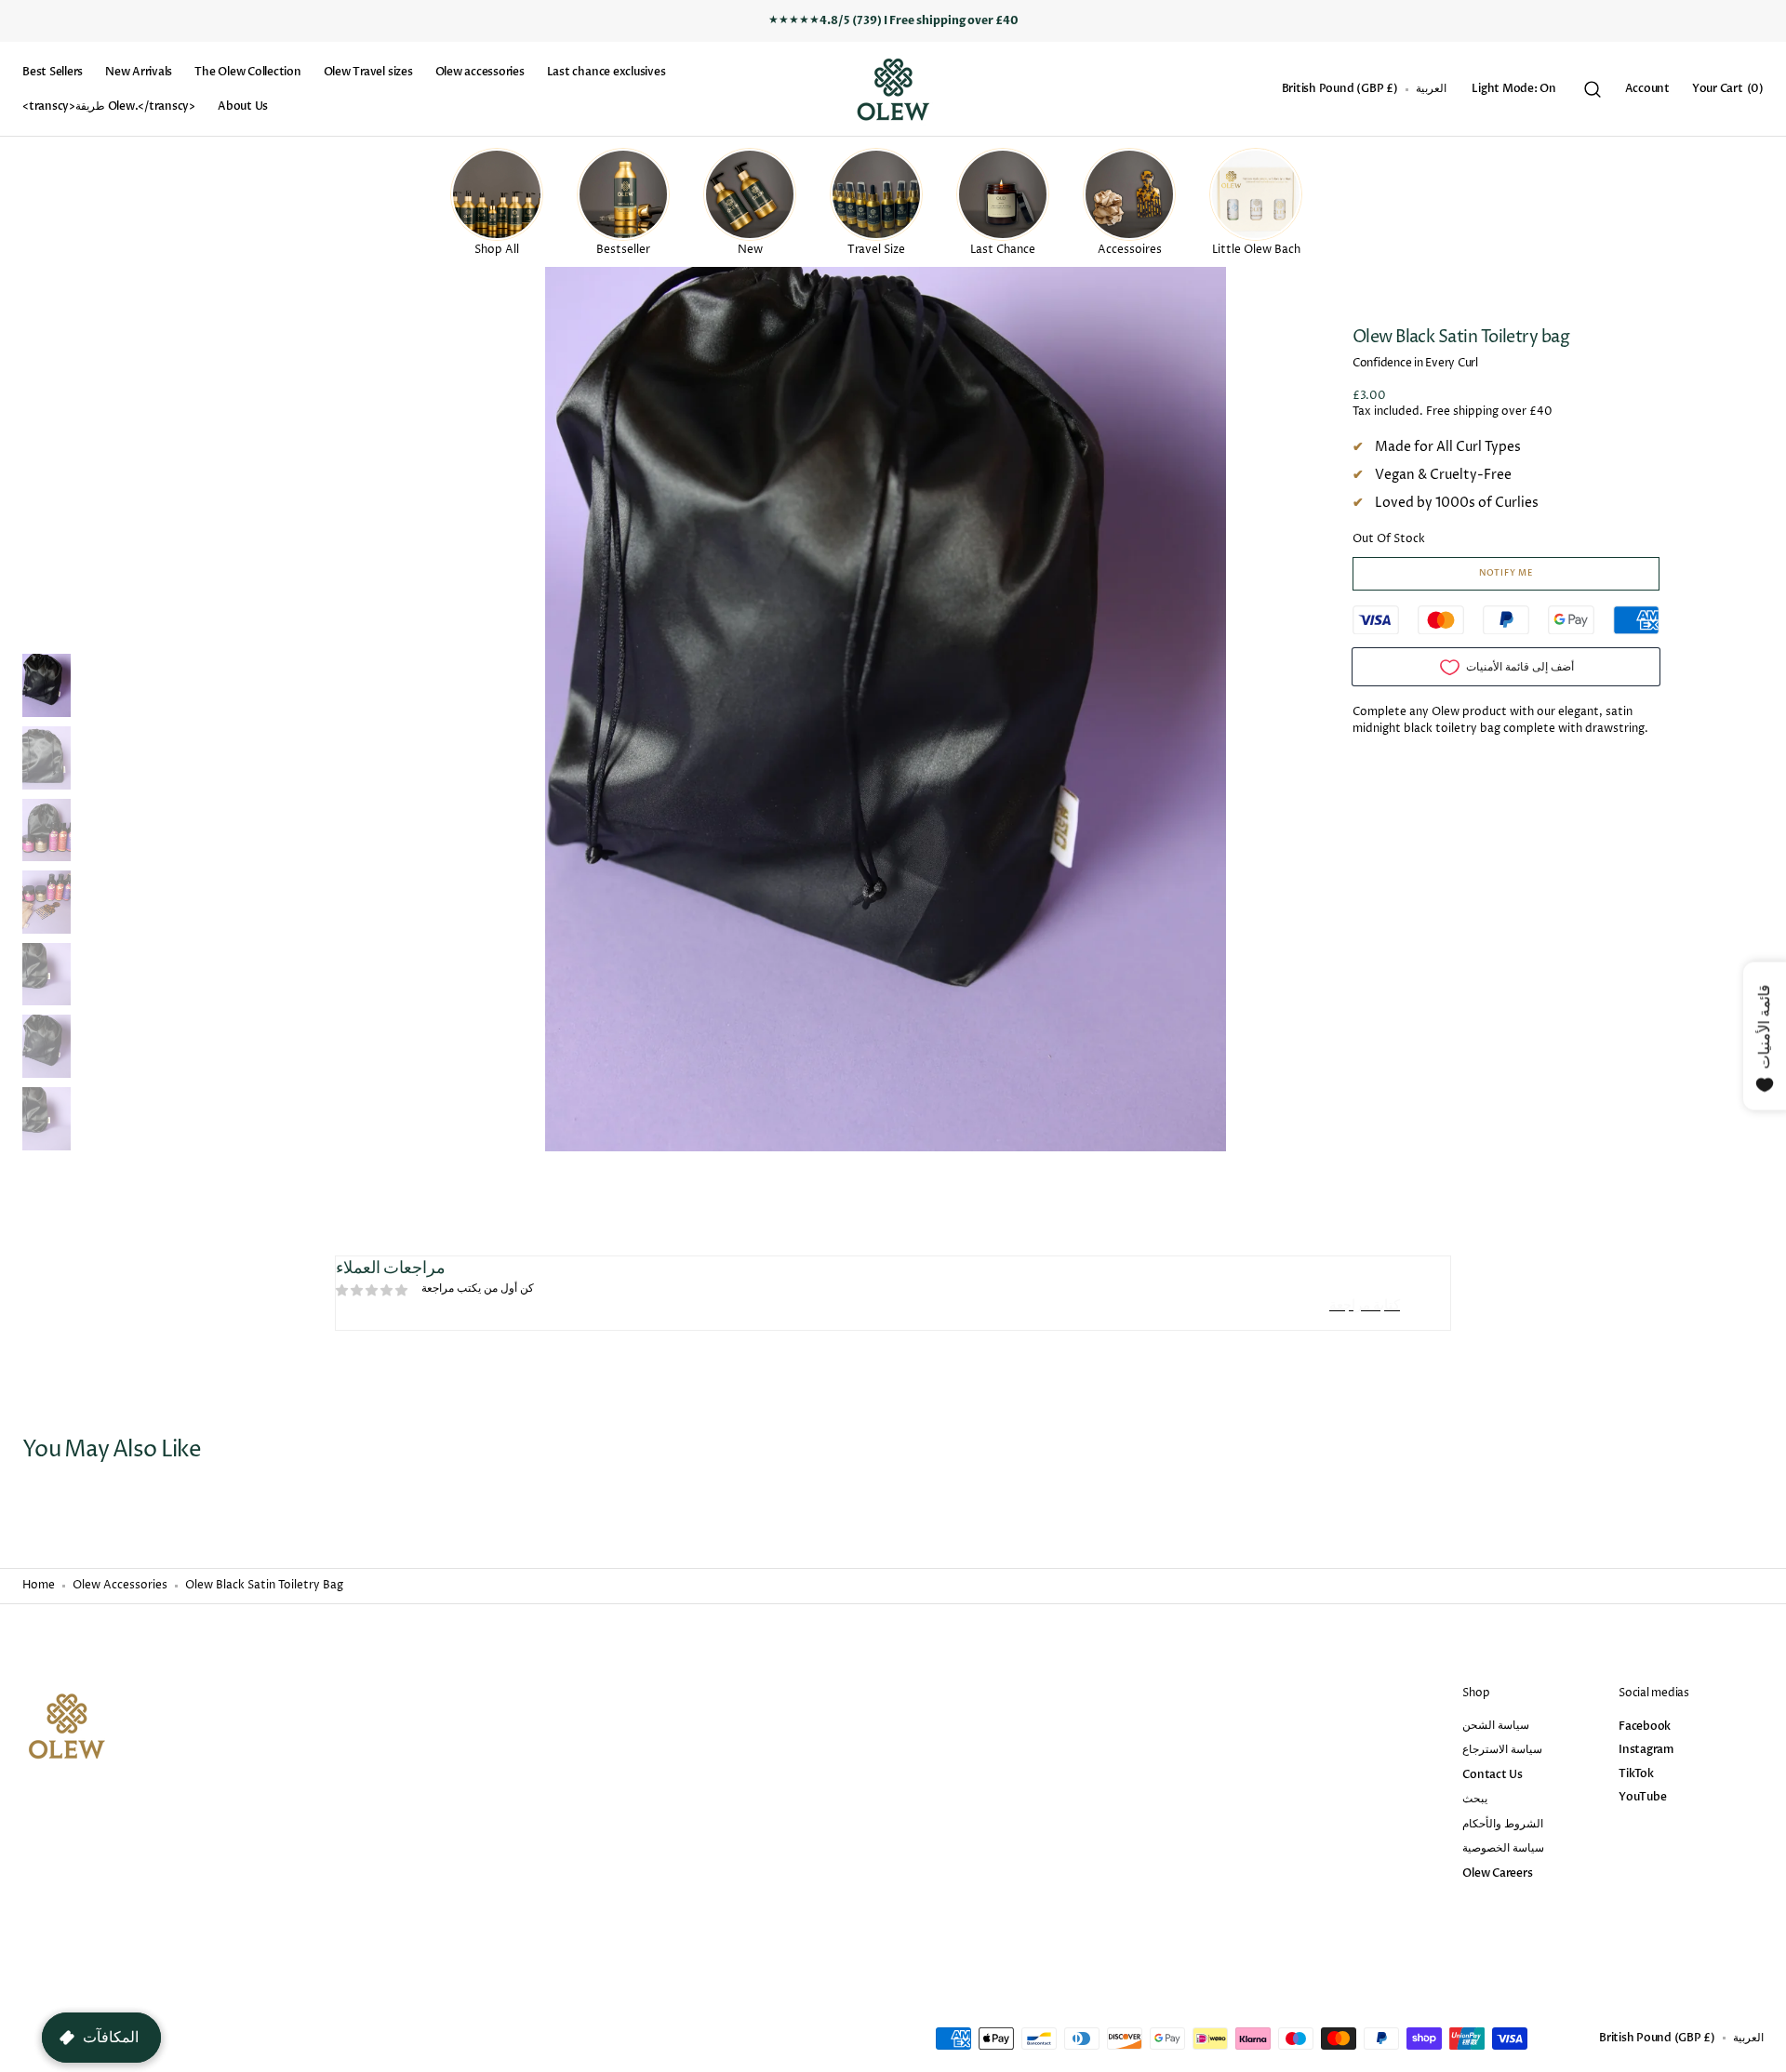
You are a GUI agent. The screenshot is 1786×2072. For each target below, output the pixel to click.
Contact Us (1493, 1774)
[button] (1340, 89)
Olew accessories (120, 1586)
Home (39, 1586)
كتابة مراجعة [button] (1365, 1305)
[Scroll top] (1764, 2050)
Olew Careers (1497, 1873)
